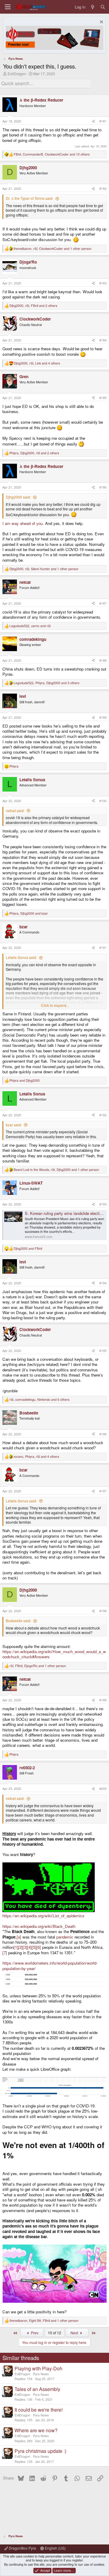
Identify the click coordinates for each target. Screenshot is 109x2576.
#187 (103, 603)
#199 (103, 1700)
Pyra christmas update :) (40, 2451)
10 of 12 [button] (54, 2333)
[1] (16, 1947)
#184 (103, 340)
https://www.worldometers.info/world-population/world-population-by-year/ (50, 1966)
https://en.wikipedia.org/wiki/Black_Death (39, 1926)
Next (75, 2333)
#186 (103, 487)
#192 (103, 1115)
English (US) (55, 2548)
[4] (30, 1947)
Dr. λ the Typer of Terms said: (30, 198)
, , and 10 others (52, 154)
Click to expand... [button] (55, 1005)
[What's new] (93, 7)
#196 (103, 1434)
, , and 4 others (37, 363)
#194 (103, 1283)
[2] (20, 1947)
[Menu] (8, 7)
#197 (103, 1491)
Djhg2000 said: (18, 497)
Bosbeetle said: (18, 1621)
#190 (103, 801)
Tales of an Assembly (37, 2389)
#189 (103, 717)
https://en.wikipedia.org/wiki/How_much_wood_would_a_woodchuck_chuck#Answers (54, 1654)
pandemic (65, 1937)
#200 (103, 1789)
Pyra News (41, 2374)
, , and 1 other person (53, 249)
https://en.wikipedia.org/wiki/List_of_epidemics (43, 1916)
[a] (19, 1937)
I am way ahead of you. (23, 523)
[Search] (103, 7)
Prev (34, 2333)
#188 (103, 660)
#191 (103, 948)
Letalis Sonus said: (21, 957)
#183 (103, 283)
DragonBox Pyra (22, 2548)
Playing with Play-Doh (38, 2368)
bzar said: (14, 1125)
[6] (39, 1947)
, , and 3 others (46, 683)
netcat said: (15, 810)
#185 (103, 398)
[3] (25, 1947)
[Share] (93, 121)
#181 (103, 121)
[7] (5, 1953)
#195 (103, 1351)
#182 (103, 188)
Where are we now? (36, 2430)
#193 (103, 1204)
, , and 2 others (33, 306)
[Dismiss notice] (101, 23)
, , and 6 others (39, 1400)
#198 (103, 1611)
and (25, 1081)
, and (30, 626)
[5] (34, 1947)
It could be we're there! (39, 2410)
